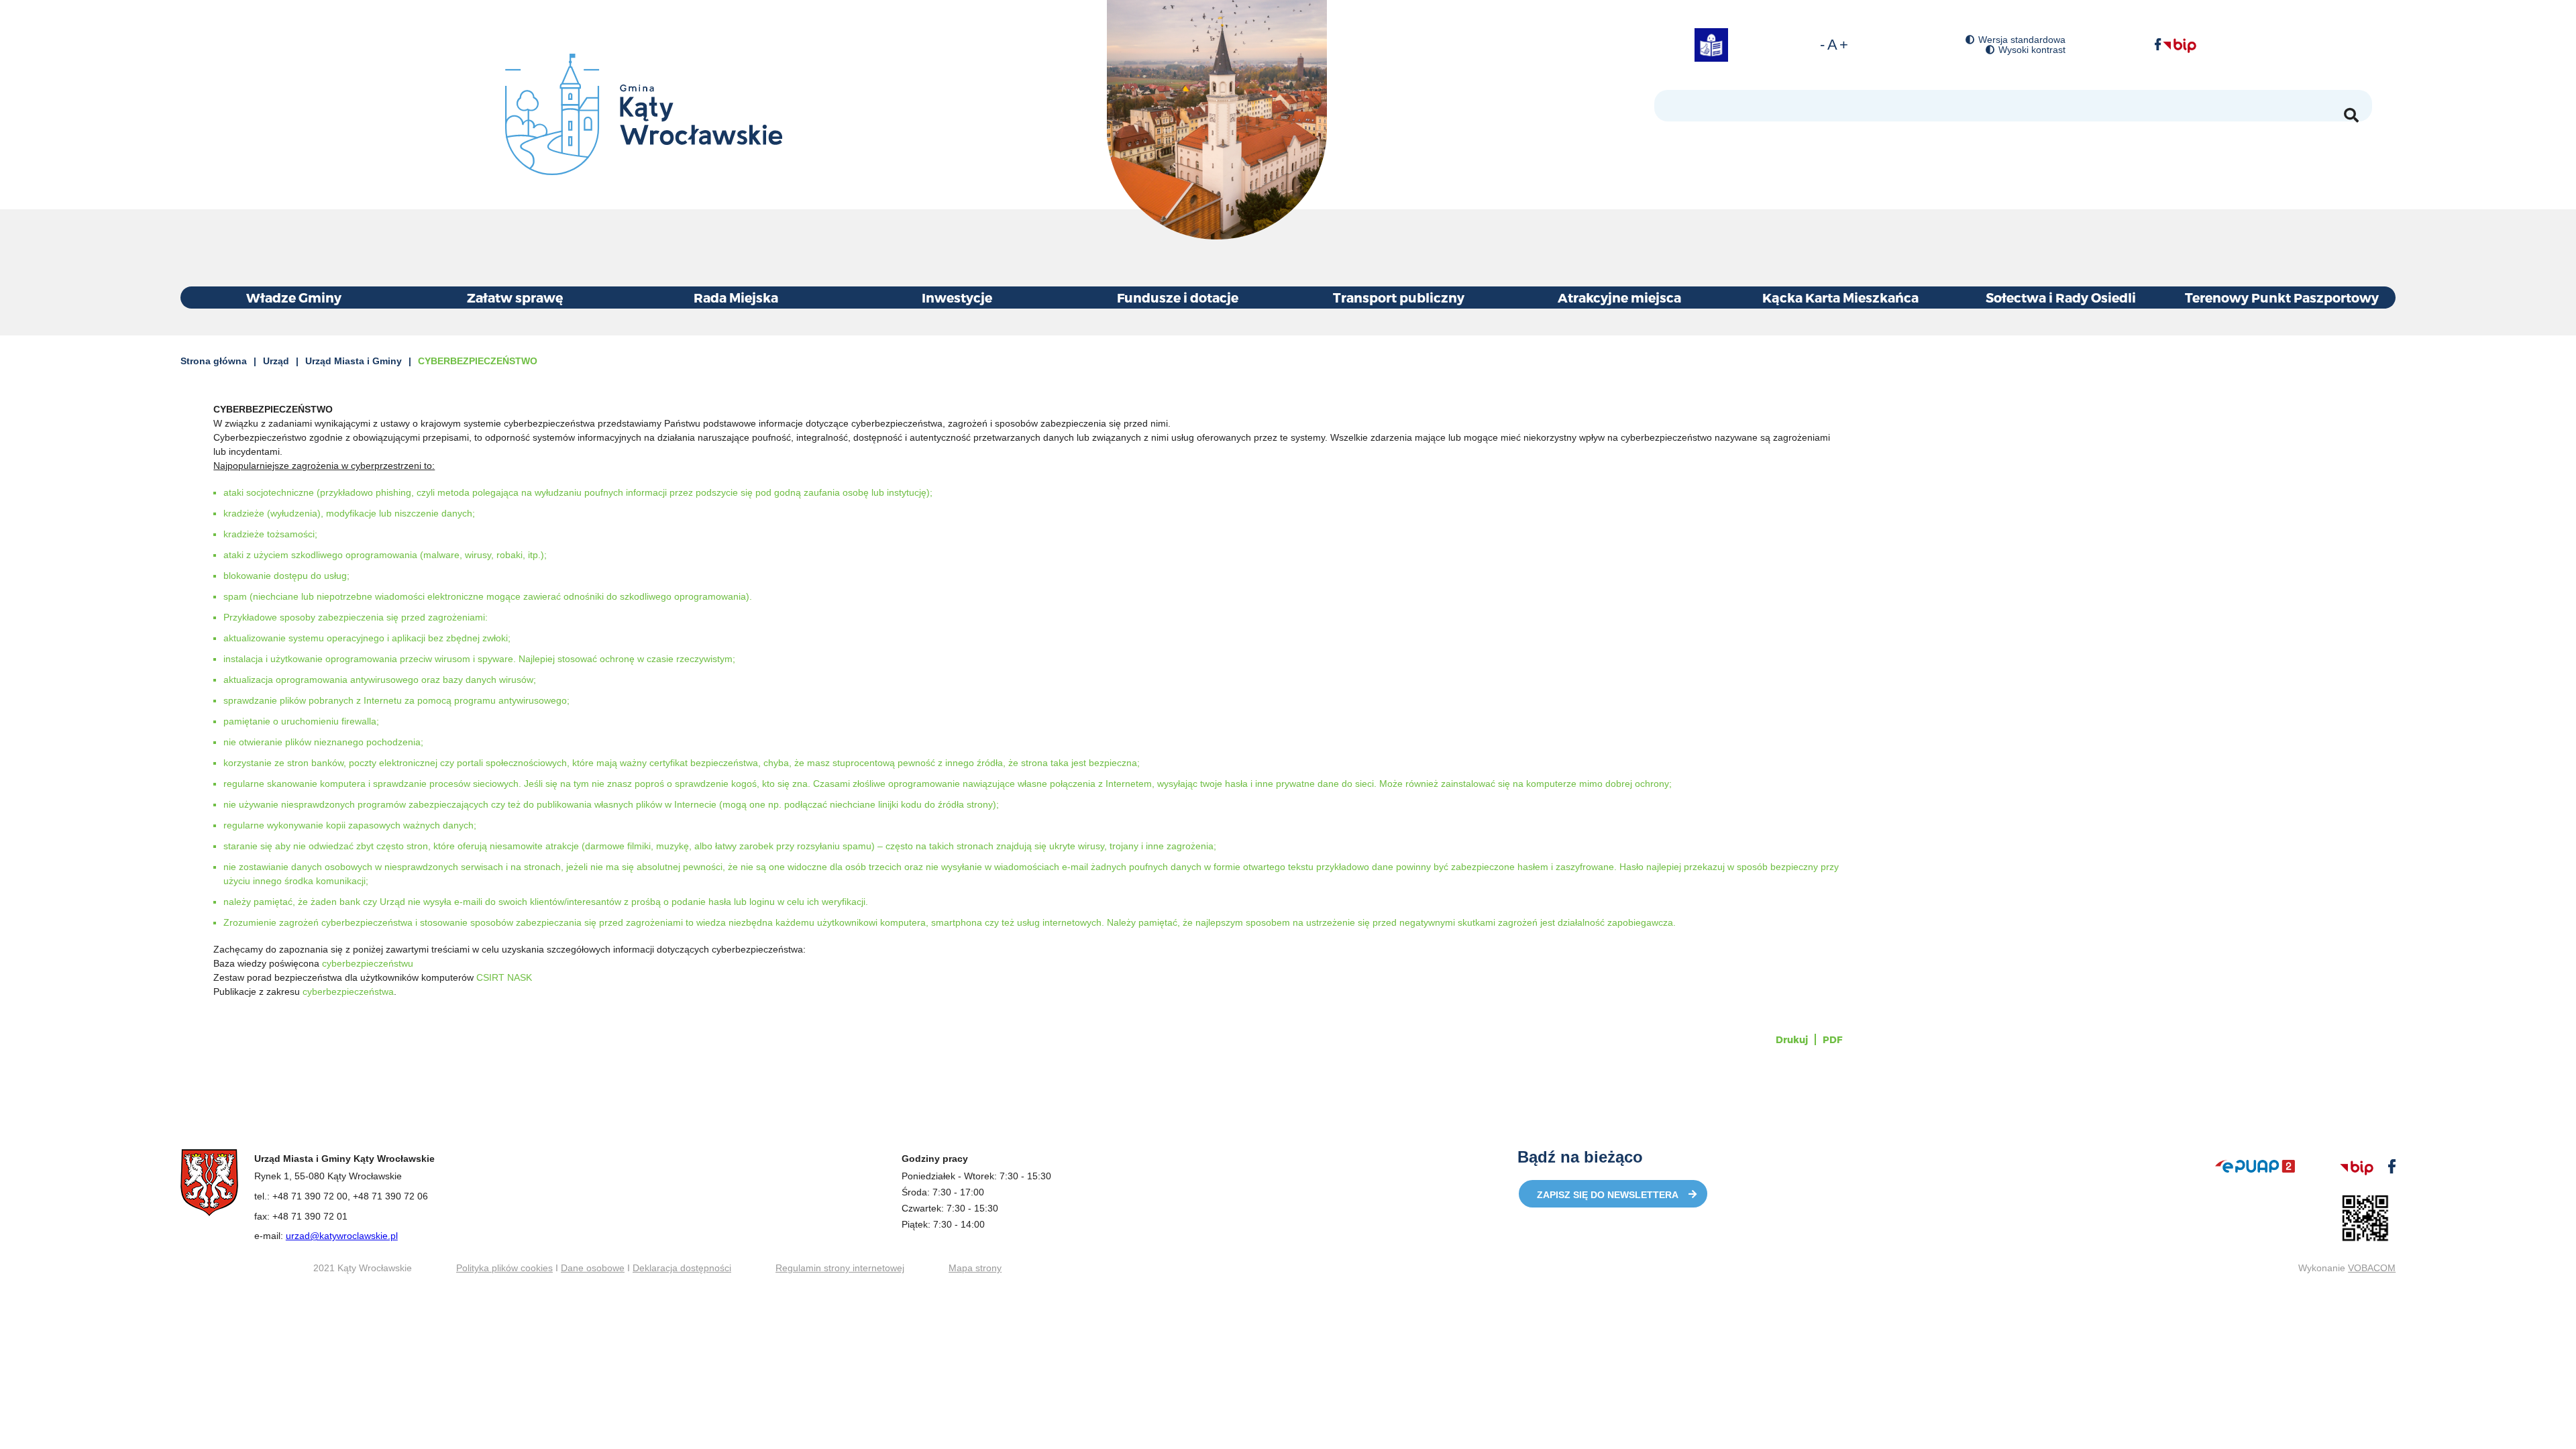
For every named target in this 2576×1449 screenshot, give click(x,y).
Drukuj (1792, 1039)
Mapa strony (975, 1268)
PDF (1832, 1039)
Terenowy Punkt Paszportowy (2282, 298)
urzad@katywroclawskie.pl (342, 1236)
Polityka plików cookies (504, 1268)
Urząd (276, 361)
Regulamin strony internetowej (840, 1268)
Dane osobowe (593, 1268)
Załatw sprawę (515, 298)
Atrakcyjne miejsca (1619, 298)
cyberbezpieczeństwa (348, 991)
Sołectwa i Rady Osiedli (2061, 298)
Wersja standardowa (2022, 40)
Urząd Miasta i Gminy (354, 361)
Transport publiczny (1399, 298)
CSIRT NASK (504, 977)
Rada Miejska (736, 298)
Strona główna (214, 361)
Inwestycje (957, 298)
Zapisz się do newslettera (1608, 1195)
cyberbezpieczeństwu (368, 963)
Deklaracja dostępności (682, 1268)
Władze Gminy (294, 298)
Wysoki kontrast (2032, 50)
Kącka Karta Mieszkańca (1840, 298)
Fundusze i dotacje (1178, 298)
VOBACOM (2372, 1268)
